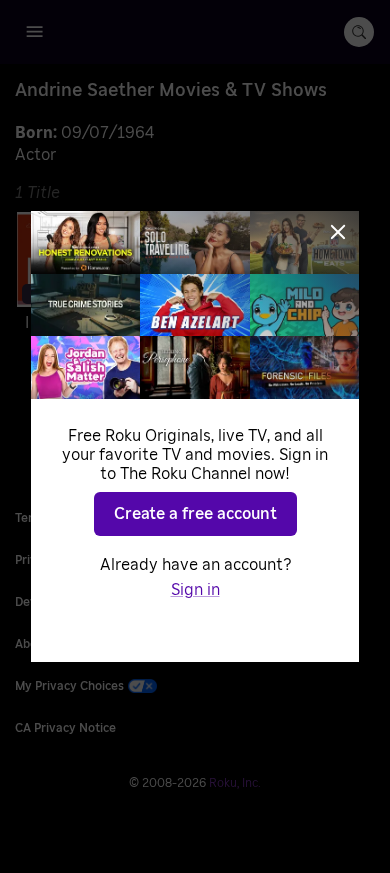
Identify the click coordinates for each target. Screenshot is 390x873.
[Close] (338, 232)
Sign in (195, 590)
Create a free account (195, 514)
